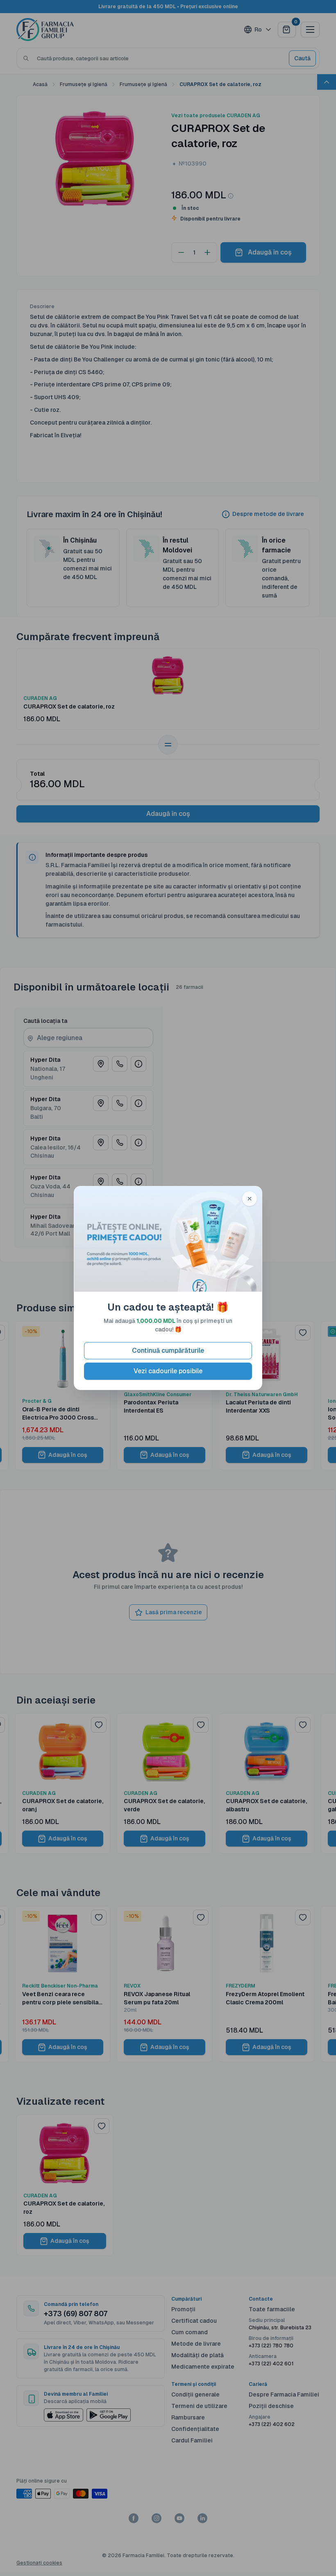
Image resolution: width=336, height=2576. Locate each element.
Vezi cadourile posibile (168, 1371)
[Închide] (250, 1199)
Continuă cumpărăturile (168, 1350)
